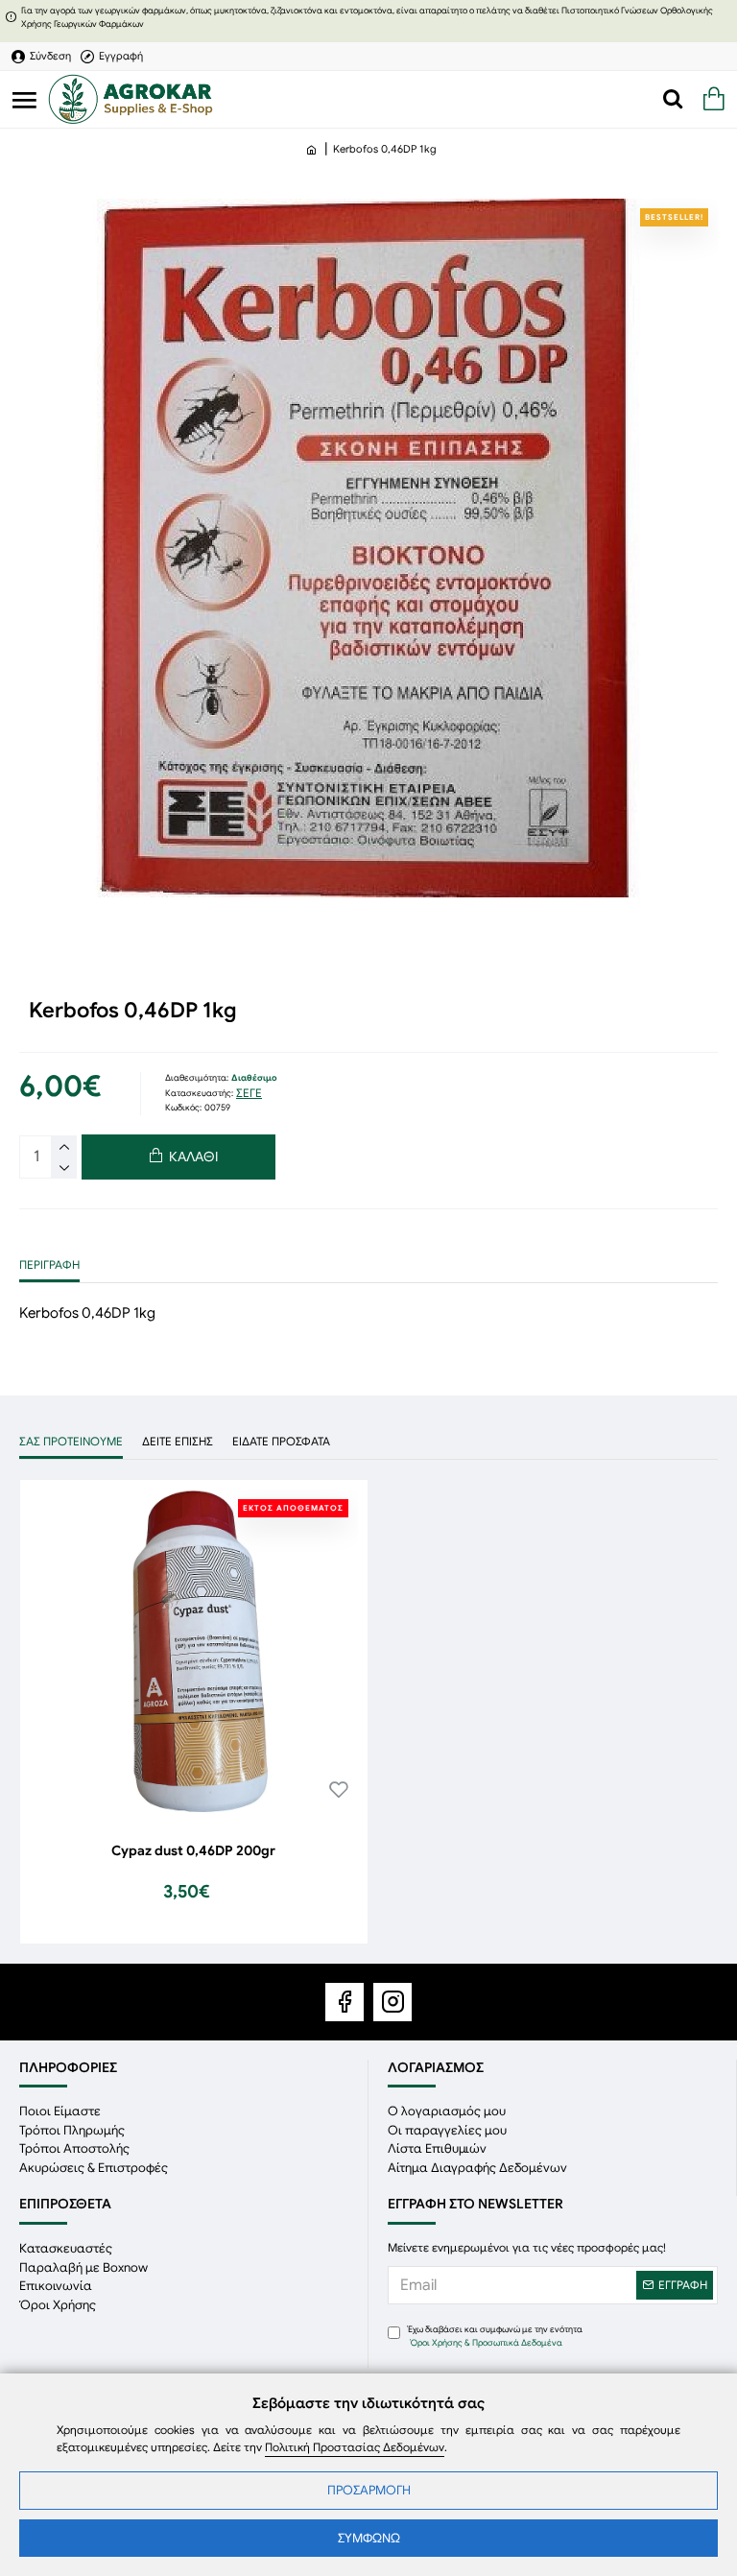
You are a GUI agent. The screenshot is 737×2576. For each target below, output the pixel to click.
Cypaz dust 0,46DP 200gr (193, 1850)
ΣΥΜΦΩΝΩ (369, 2538)
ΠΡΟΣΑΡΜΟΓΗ (369, 2490)
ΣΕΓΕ (249, 1093)
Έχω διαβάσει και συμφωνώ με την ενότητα (495, 2336)
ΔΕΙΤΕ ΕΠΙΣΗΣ (178, 1441)
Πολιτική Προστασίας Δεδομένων (355, 2447)
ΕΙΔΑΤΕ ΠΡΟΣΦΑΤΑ (281, 1441)
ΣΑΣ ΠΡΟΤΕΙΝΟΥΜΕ (71, 1441)
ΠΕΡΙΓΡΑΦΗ (49, 1264)
